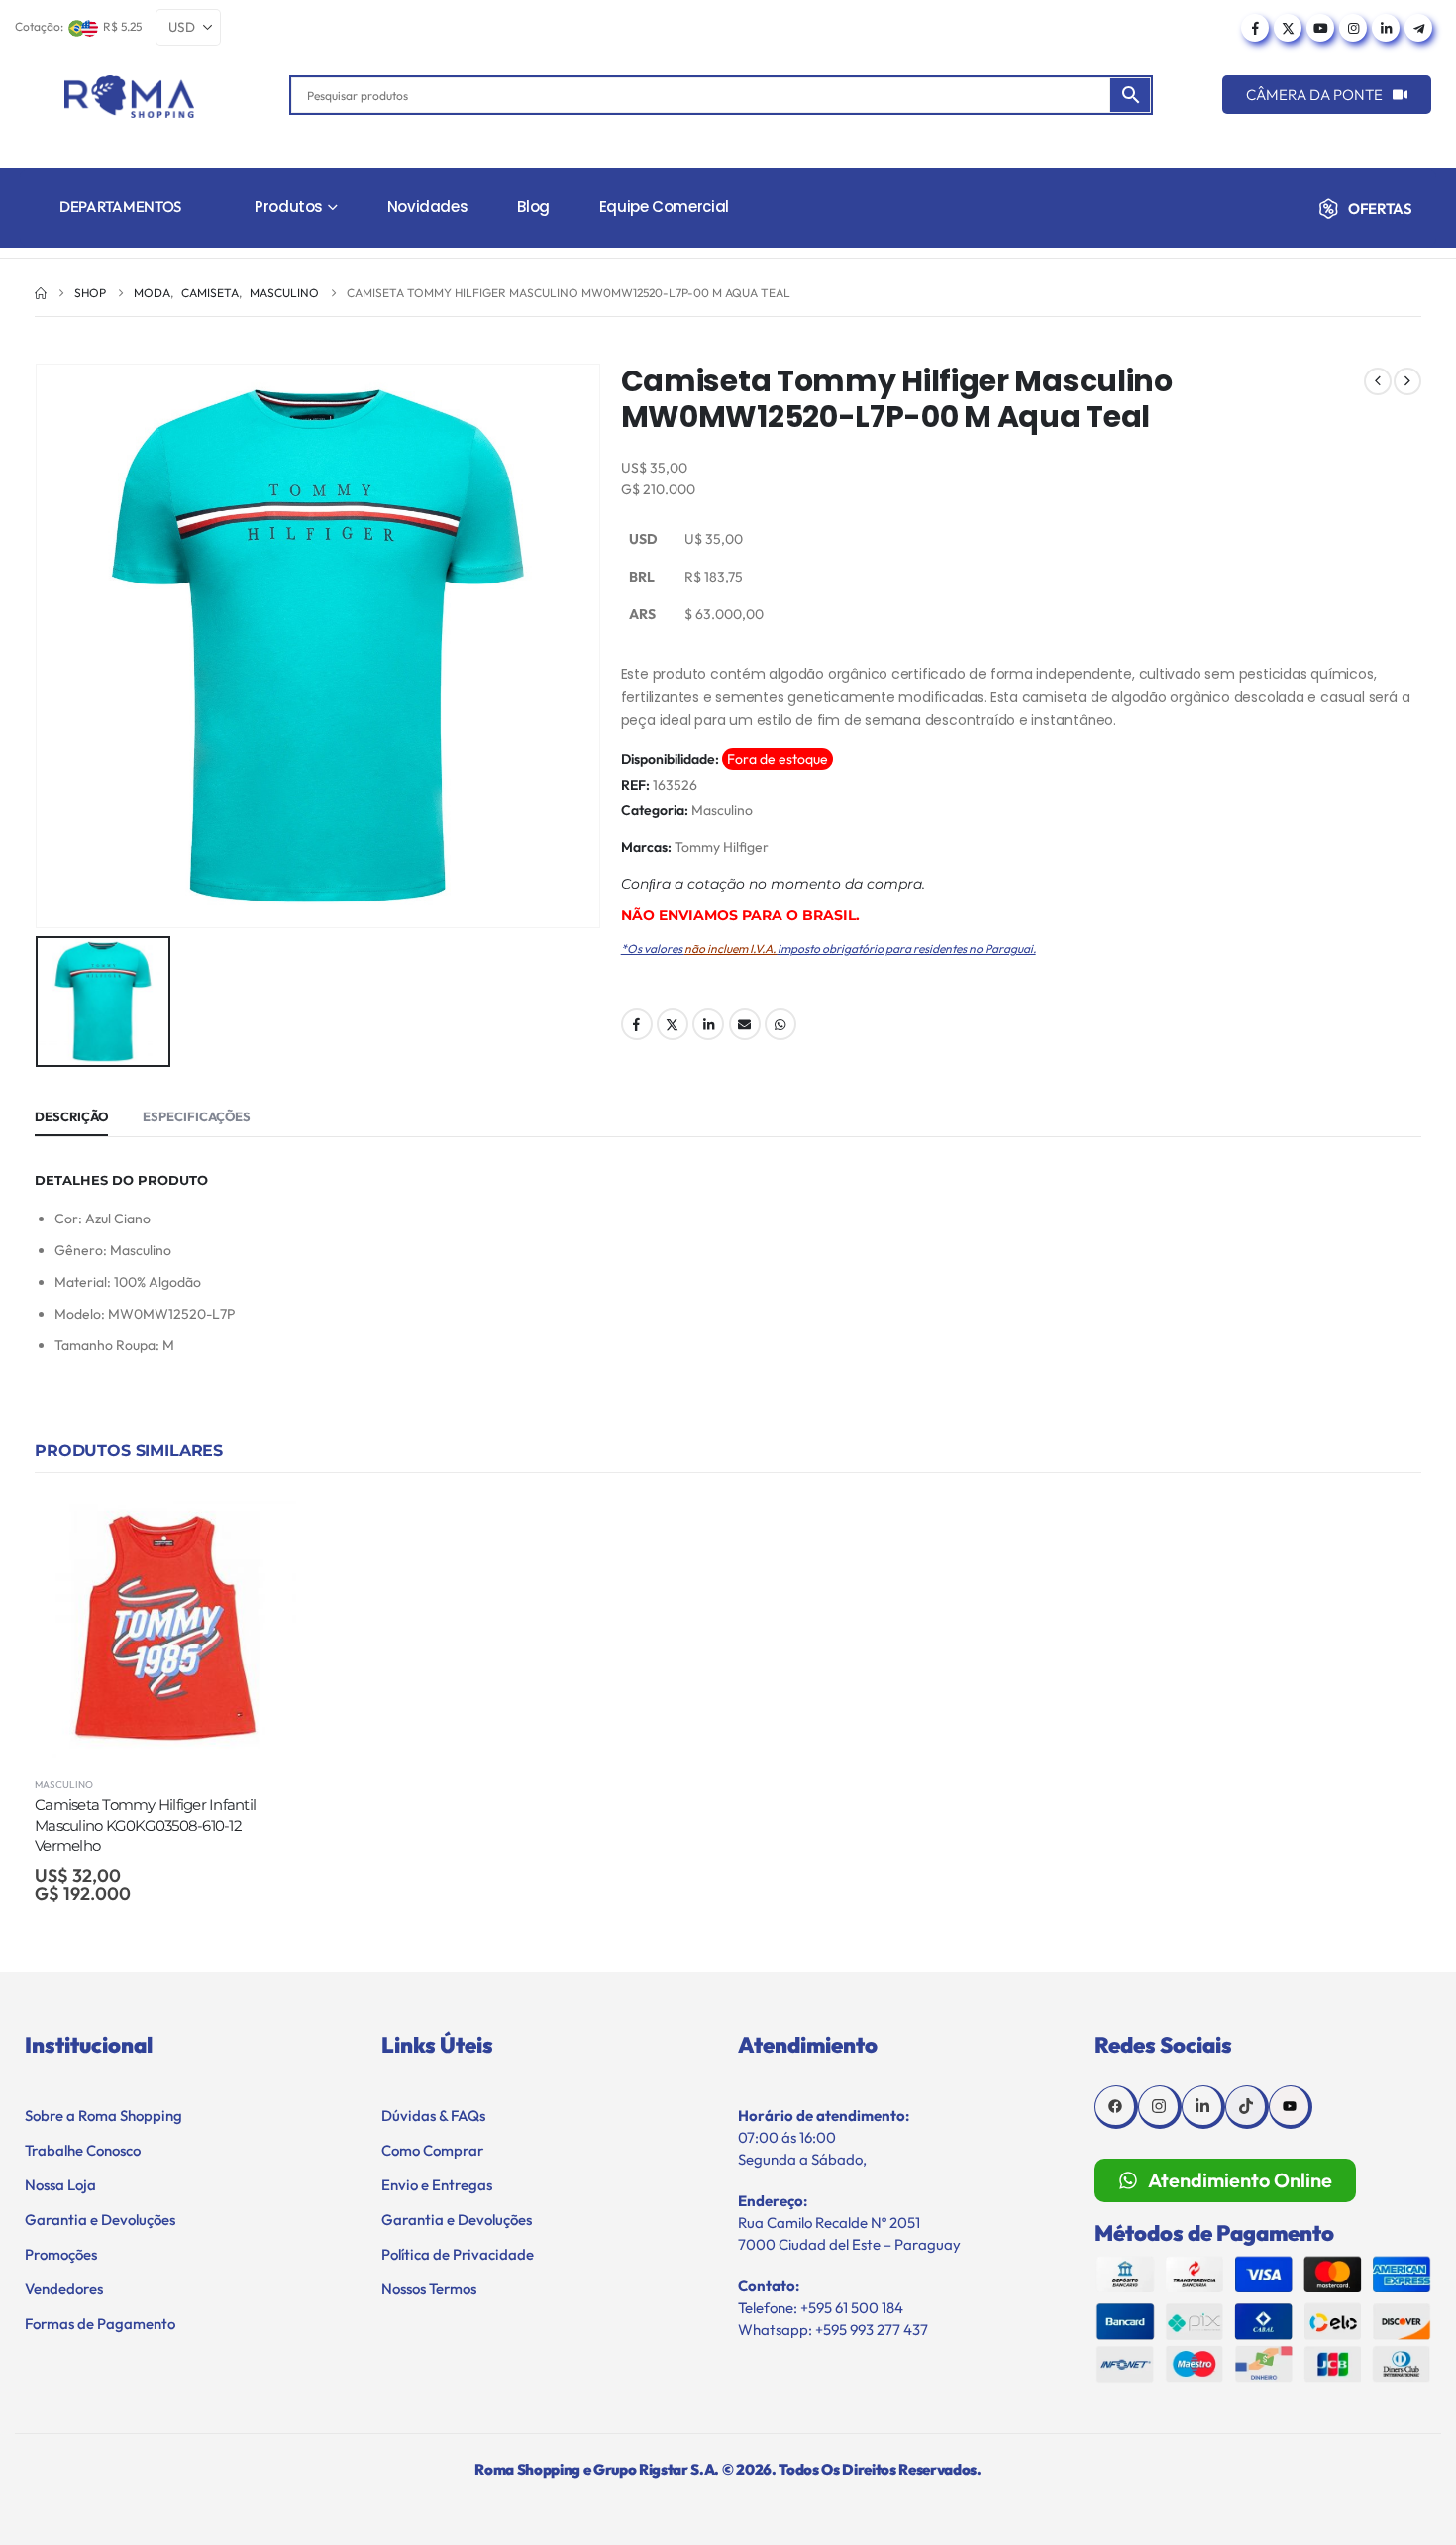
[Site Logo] (129, 97)
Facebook (637, 1024)
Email (745, 1024)
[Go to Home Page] (41, 293)
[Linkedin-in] (1203, 2107)
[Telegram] (1418, 28)
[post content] (165, 1628)
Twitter (673, 1024)
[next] (1407, 381)
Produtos (289, 207)
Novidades (428, 207)
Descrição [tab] (71, 1116)
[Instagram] (1353, 28)
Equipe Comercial (664, 207)
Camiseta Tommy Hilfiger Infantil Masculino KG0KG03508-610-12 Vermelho (145, 1825)
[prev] (1378, 381)
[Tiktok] (1247, 2107)
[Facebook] (1255, 28)
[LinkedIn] (1386, 28)
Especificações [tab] (197, 1116)
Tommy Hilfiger (722, 847)
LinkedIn (708, 1024)
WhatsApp (780, 1024)
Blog (533, 207)
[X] (1288, 28)
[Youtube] (1320, 28)
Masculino (722, 810)
